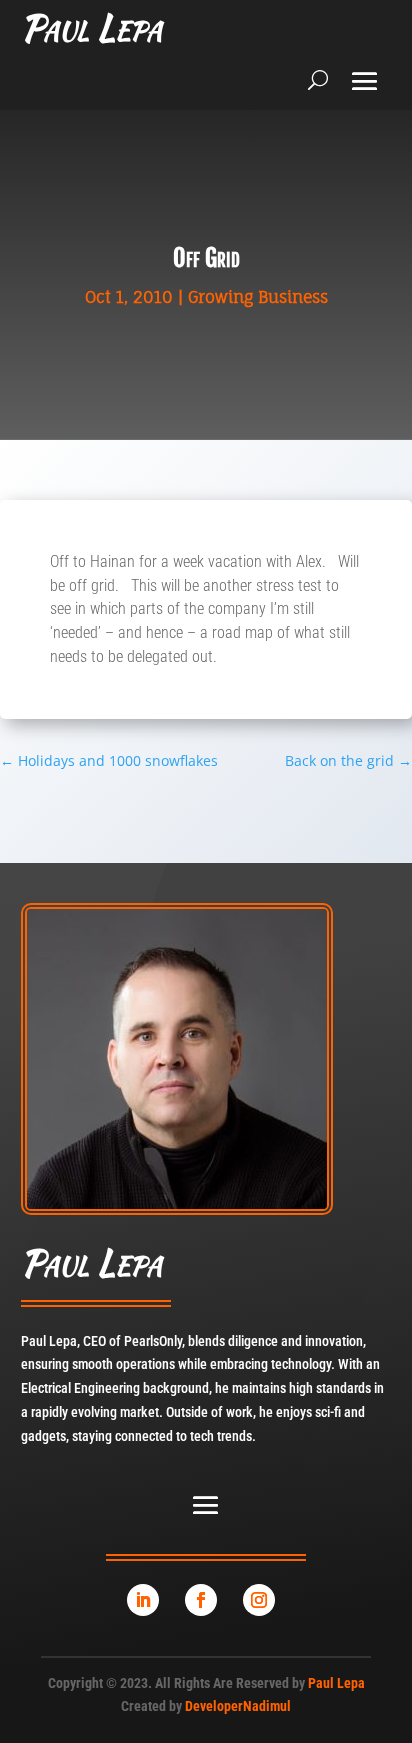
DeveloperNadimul (238, 1706)
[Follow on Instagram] (259, 1600)
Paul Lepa (336, 1683)
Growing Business (258, 297)
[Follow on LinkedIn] (143, 1600)
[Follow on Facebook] (201, 1600)
